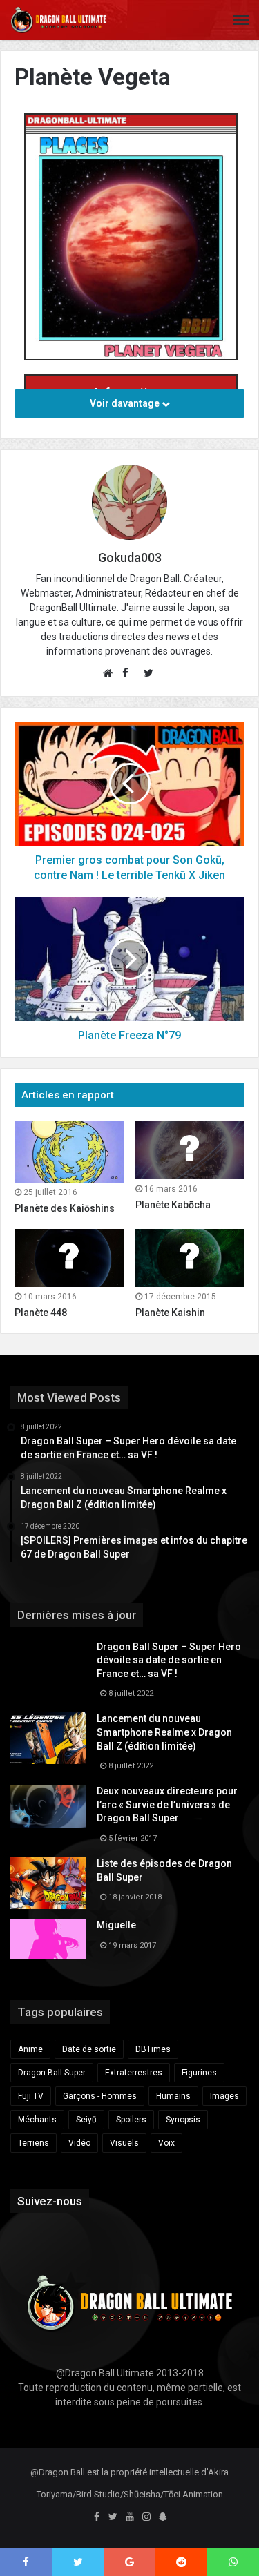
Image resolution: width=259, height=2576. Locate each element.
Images (224, 2096)
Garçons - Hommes (100, 2096)
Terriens (33, 2143)
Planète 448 (41, 1313)
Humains (173, 2096)
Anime (30, 2049)
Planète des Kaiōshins (65, 1208)
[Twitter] (113, 2517)
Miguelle (116, 1925)
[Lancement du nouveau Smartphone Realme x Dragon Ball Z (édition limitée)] (48, 1738)
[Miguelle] (48, 1939)
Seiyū (86, 2120)
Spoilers (131, 2120)
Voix (166, 2143)
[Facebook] (97, 2517)
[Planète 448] (69, 1258)
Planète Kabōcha (173, 1205)
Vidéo (79, 2143)
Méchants (37, 2120)
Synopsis (183, 2120)
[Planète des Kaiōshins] (69, 1152)
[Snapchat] (163, 2517)
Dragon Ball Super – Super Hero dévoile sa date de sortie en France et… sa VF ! (169, 1660)
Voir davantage (126, 403)
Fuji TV (31, 2096)
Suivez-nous (50, 2201)
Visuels (124, 2143)
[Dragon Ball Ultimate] (59, 20)
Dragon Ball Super (52, 2073)
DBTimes (153, 2049)
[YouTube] (130, 2517)
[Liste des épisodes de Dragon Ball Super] (48, 1883)
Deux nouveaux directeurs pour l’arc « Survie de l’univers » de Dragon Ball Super (167, 1804)
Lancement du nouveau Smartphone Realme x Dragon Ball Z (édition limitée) (164, 1732)
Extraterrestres (134, 2073)
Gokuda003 (130, 558)
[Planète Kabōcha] (190, 1150)
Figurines (199, 2073)
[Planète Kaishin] (190, 1258)
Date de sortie (89, 2049)
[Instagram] (146, 2517)
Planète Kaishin (170, 1313)
